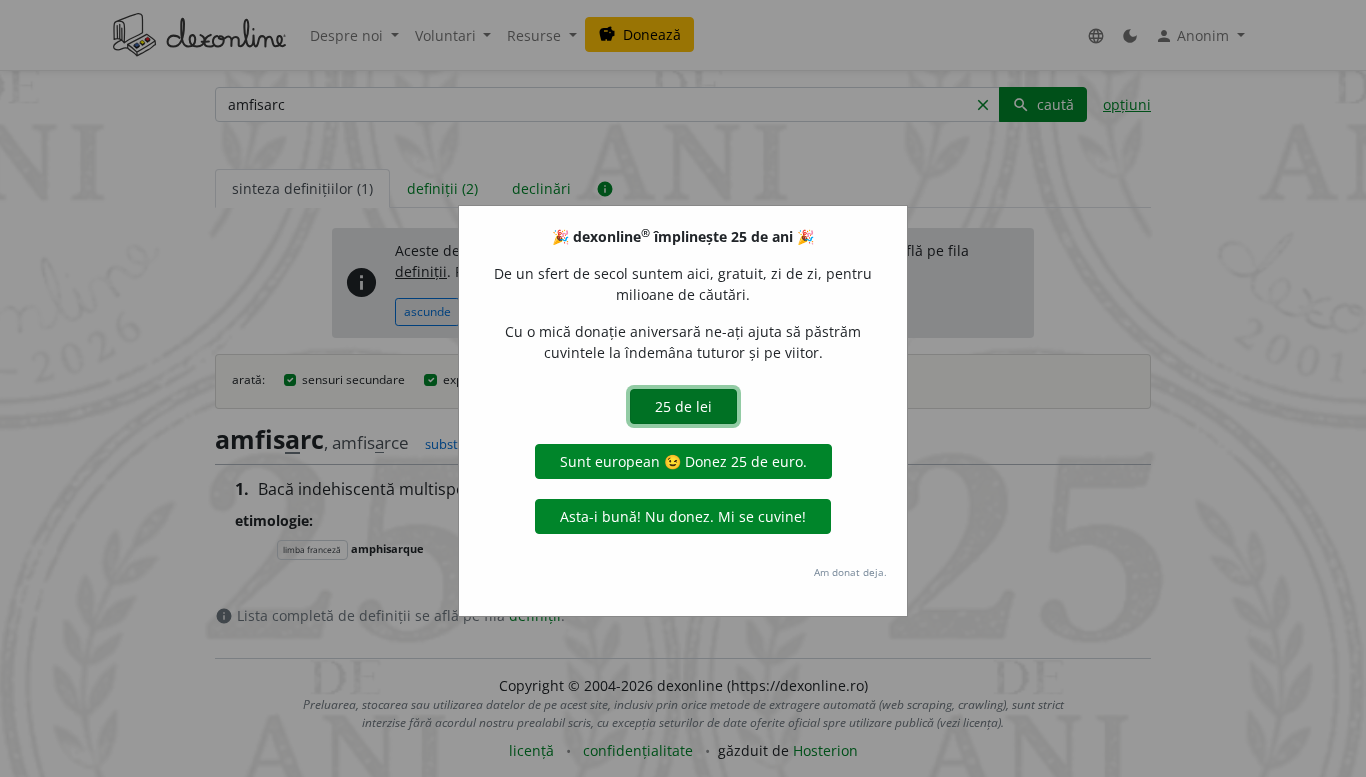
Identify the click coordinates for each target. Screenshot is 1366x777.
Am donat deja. (850, 572)
